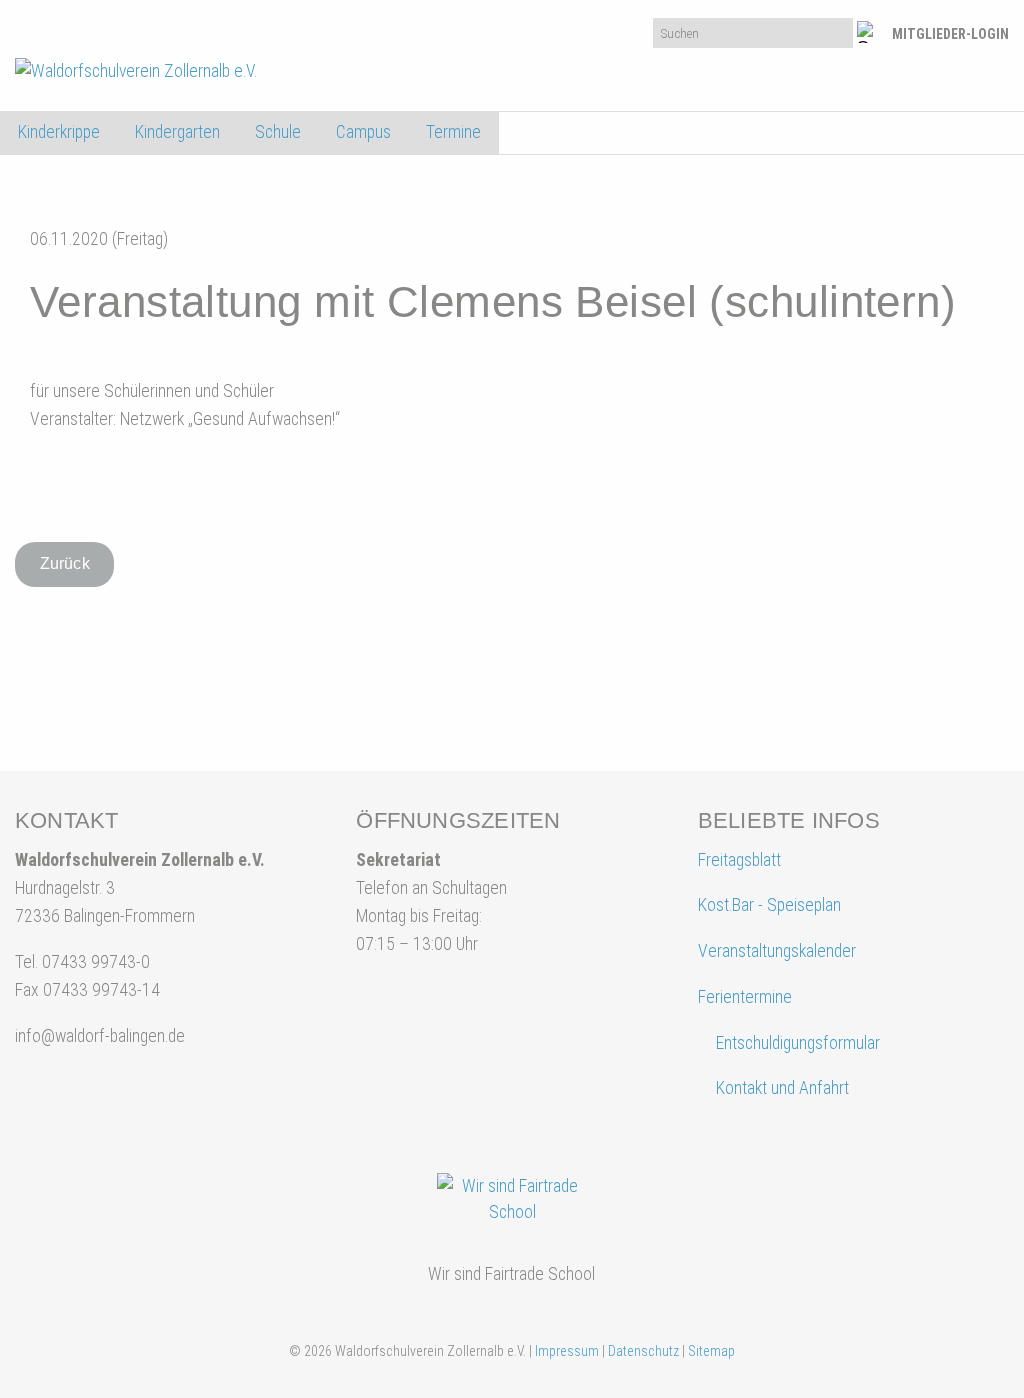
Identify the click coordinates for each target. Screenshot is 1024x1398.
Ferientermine (745, 997)
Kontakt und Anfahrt (780, 1088)
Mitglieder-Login (950, 34)
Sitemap (711, 1351)
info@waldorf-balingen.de (100, 1036)
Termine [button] (453, 132)
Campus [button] (363, 132)
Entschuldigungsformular (798, 1043)
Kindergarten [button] (177, 132)
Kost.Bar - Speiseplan (769, 905)
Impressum (567, 1351)
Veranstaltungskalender (777, 951)
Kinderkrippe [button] (59, 132)
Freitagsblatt (739, 860)
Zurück (65, 563)
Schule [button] (278, 132)
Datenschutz (643, 1351)
